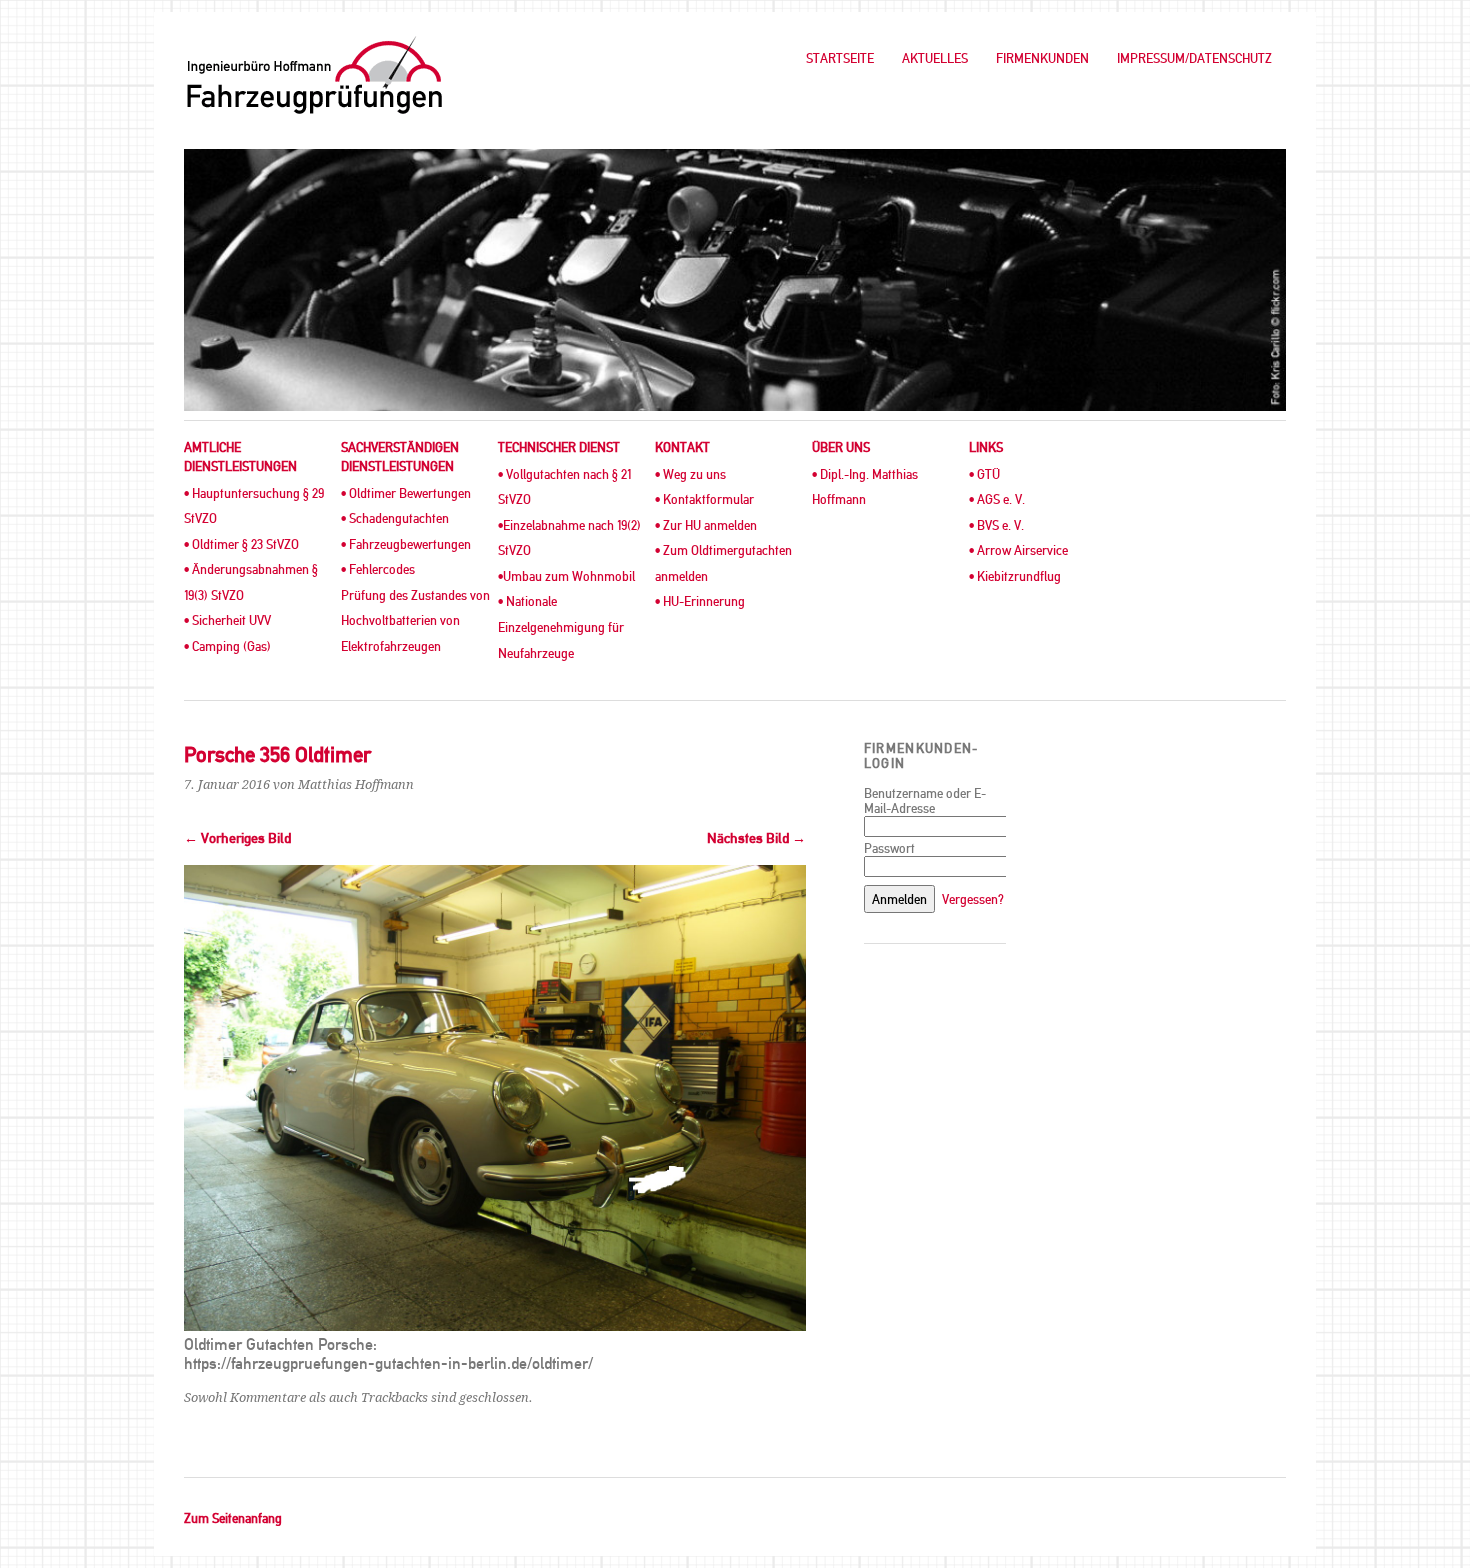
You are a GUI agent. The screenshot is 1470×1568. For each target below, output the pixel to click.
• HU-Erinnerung (700, 601)
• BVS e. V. (996, 525)
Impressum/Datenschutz (1194, 58)
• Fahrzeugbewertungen (406, 544)
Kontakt (682, 447)
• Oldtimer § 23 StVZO (241, 544)
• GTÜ (984, 474)
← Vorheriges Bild (237, 838)
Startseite (840, 58)
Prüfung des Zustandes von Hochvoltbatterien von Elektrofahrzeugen (415, 621)
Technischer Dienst (559, 447)
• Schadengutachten (395, 518)
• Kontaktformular (704, 499)
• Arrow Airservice (1018, 550)
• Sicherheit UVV (227, 620)
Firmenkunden (1042, 58)
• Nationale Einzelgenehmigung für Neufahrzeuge (561, 627)
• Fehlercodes (378, 569)
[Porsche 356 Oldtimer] (495, 1325)
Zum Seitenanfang (233, 1518)
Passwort (889, 848)
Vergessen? (973, 899)
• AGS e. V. (997, 499)
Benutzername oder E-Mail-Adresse (925, 801)
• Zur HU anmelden (706, 525)
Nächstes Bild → (756, 838)
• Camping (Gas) (227, 646)
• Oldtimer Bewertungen (406, 493)
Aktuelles (935, 58)
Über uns (841, 447)
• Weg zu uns (690, 474)
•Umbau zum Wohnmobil (566, 576)
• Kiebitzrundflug (1015, 576)
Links (986, 447)
